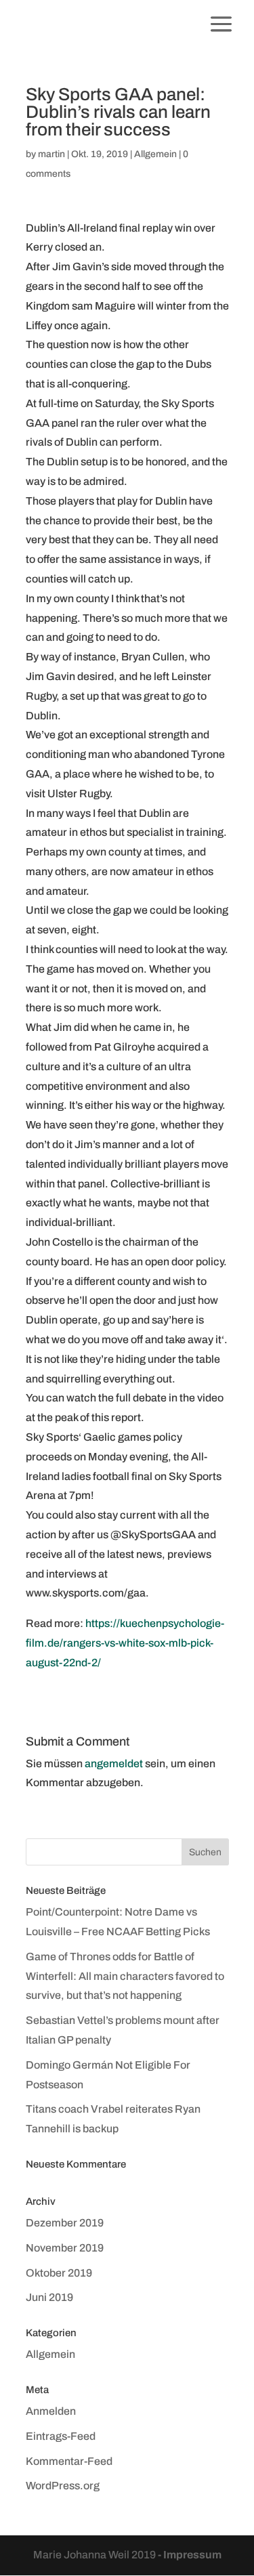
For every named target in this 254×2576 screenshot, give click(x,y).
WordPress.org (63, 2486)
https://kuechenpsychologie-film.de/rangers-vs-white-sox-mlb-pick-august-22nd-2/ (125, 1643)
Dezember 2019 (65, 2223)
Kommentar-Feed (69, 2461)
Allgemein (155, 154)
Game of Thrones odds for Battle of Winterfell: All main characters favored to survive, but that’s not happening (125, 1976)
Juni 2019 (49, 2297)
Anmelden (51, 2411)
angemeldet (114, 1764)
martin (51, 154)
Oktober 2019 (59, 2273)
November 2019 (65, 2248)
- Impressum (190, 2555)
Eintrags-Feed (61, 2436)
